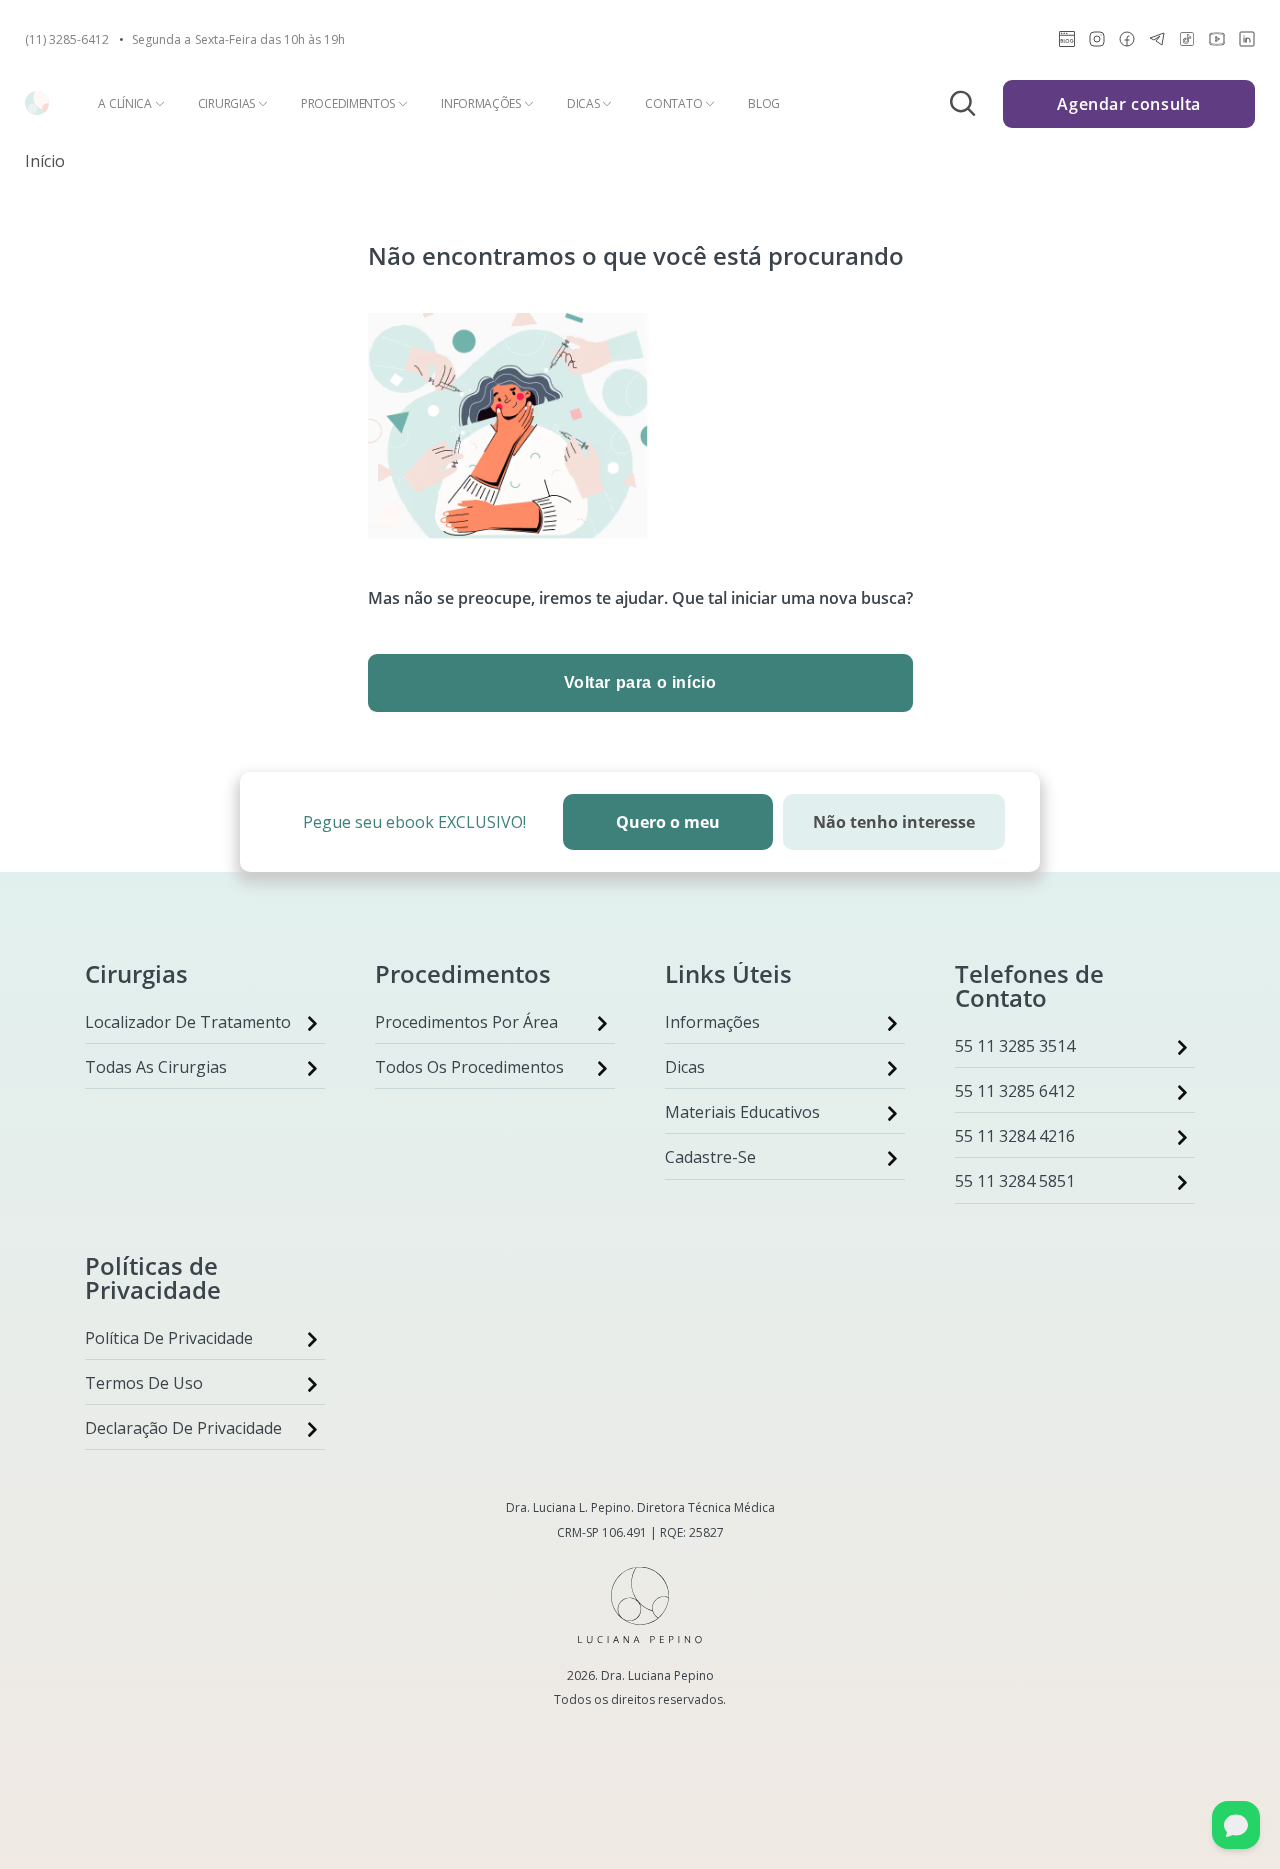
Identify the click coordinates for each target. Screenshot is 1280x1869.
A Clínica (124, 104)
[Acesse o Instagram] (1097, 42)
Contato (673, 104)
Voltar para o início (640, 682)
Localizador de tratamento (188, 1022)
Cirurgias (226, 104)
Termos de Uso (144, 1383)
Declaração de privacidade (183, 1428)
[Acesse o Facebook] (1127, 42)
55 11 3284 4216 (1015, 1136)
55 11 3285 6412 (1015, 1091)
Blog (764, 104)
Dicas (583, 104)
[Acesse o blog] (1067, 42)
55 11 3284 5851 (1015, 1181)
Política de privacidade (169, 1338)
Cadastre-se (710, 1157)
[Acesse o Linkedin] (1247, 42)
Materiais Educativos (742, 1112)
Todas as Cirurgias (156, 1067)
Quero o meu (668, 822)
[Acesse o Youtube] (1217, 42)
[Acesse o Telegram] (1157, 42)
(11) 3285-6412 (67, 40)
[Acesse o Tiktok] (1187, 42)
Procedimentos (348, 104)
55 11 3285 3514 (1015, 1046)
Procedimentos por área (466, 1022)
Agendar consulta (1129, 104)
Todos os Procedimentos (469, 1067)
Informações (481, 104)
